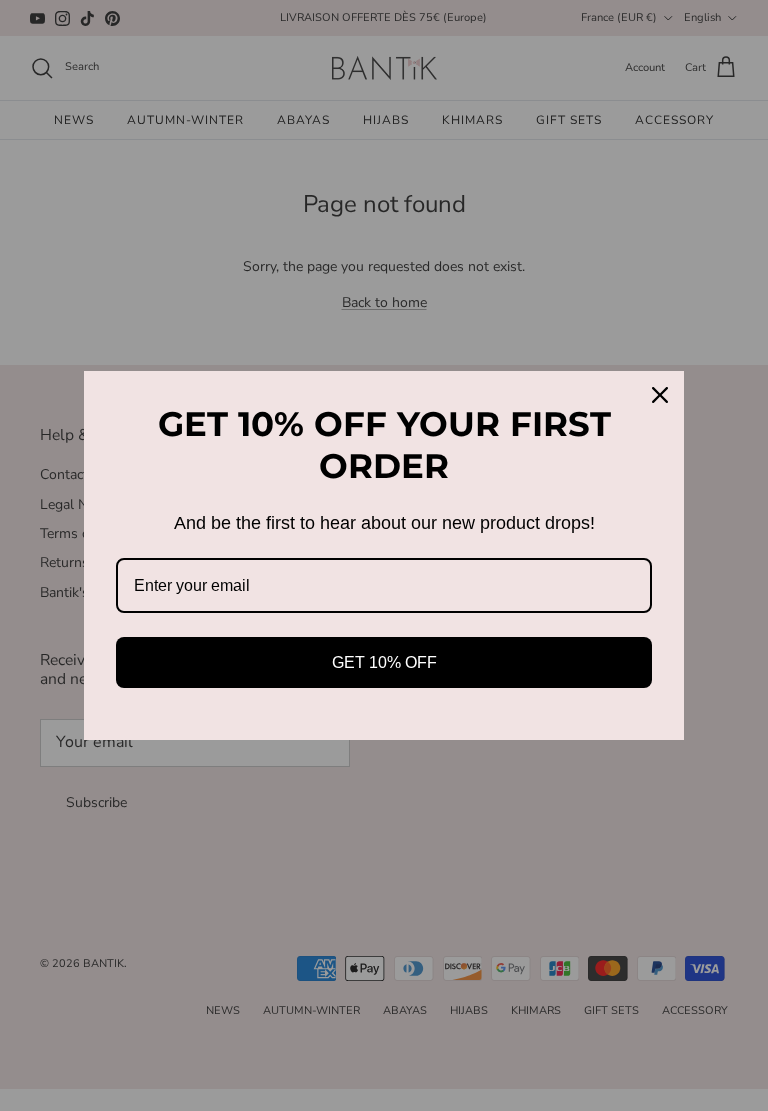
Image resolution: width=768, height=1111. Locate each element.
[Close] (660, 395)
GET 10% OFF (384, 662)
